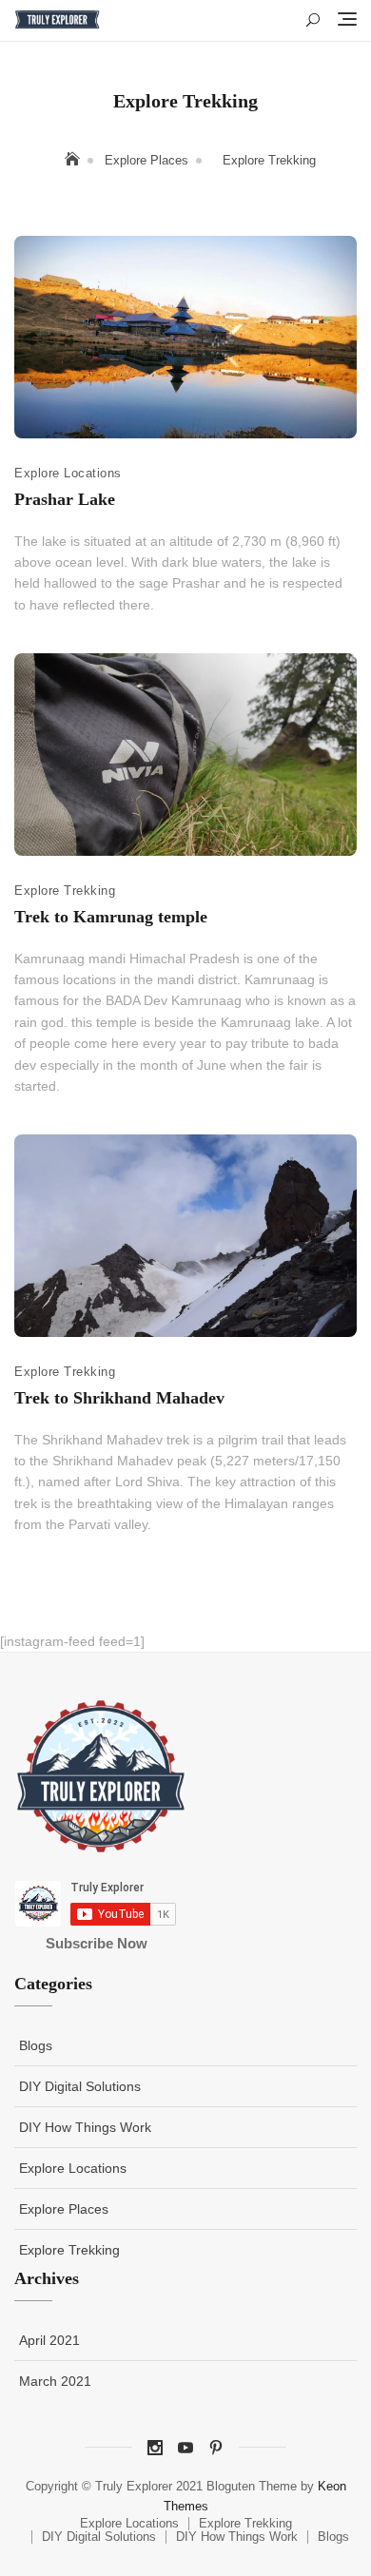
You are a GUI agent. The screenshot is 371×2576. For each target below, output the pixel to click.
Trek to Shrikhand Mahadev (119, 1398)
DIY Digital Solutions (80, 2086)
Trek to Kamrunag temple (111, 917)
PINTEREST (216, 2448)
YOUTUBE (185, 2448)
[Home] (74, 160)
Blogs (36, 2045)
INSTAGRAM (155, 2448)
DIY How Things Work (85, 2127)
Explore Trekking (65, 891)
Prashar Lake (65, 499)
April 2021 (49, 2340)
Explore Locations (68, 473)
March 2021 (55, 2381)
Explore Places (64, 2209)
